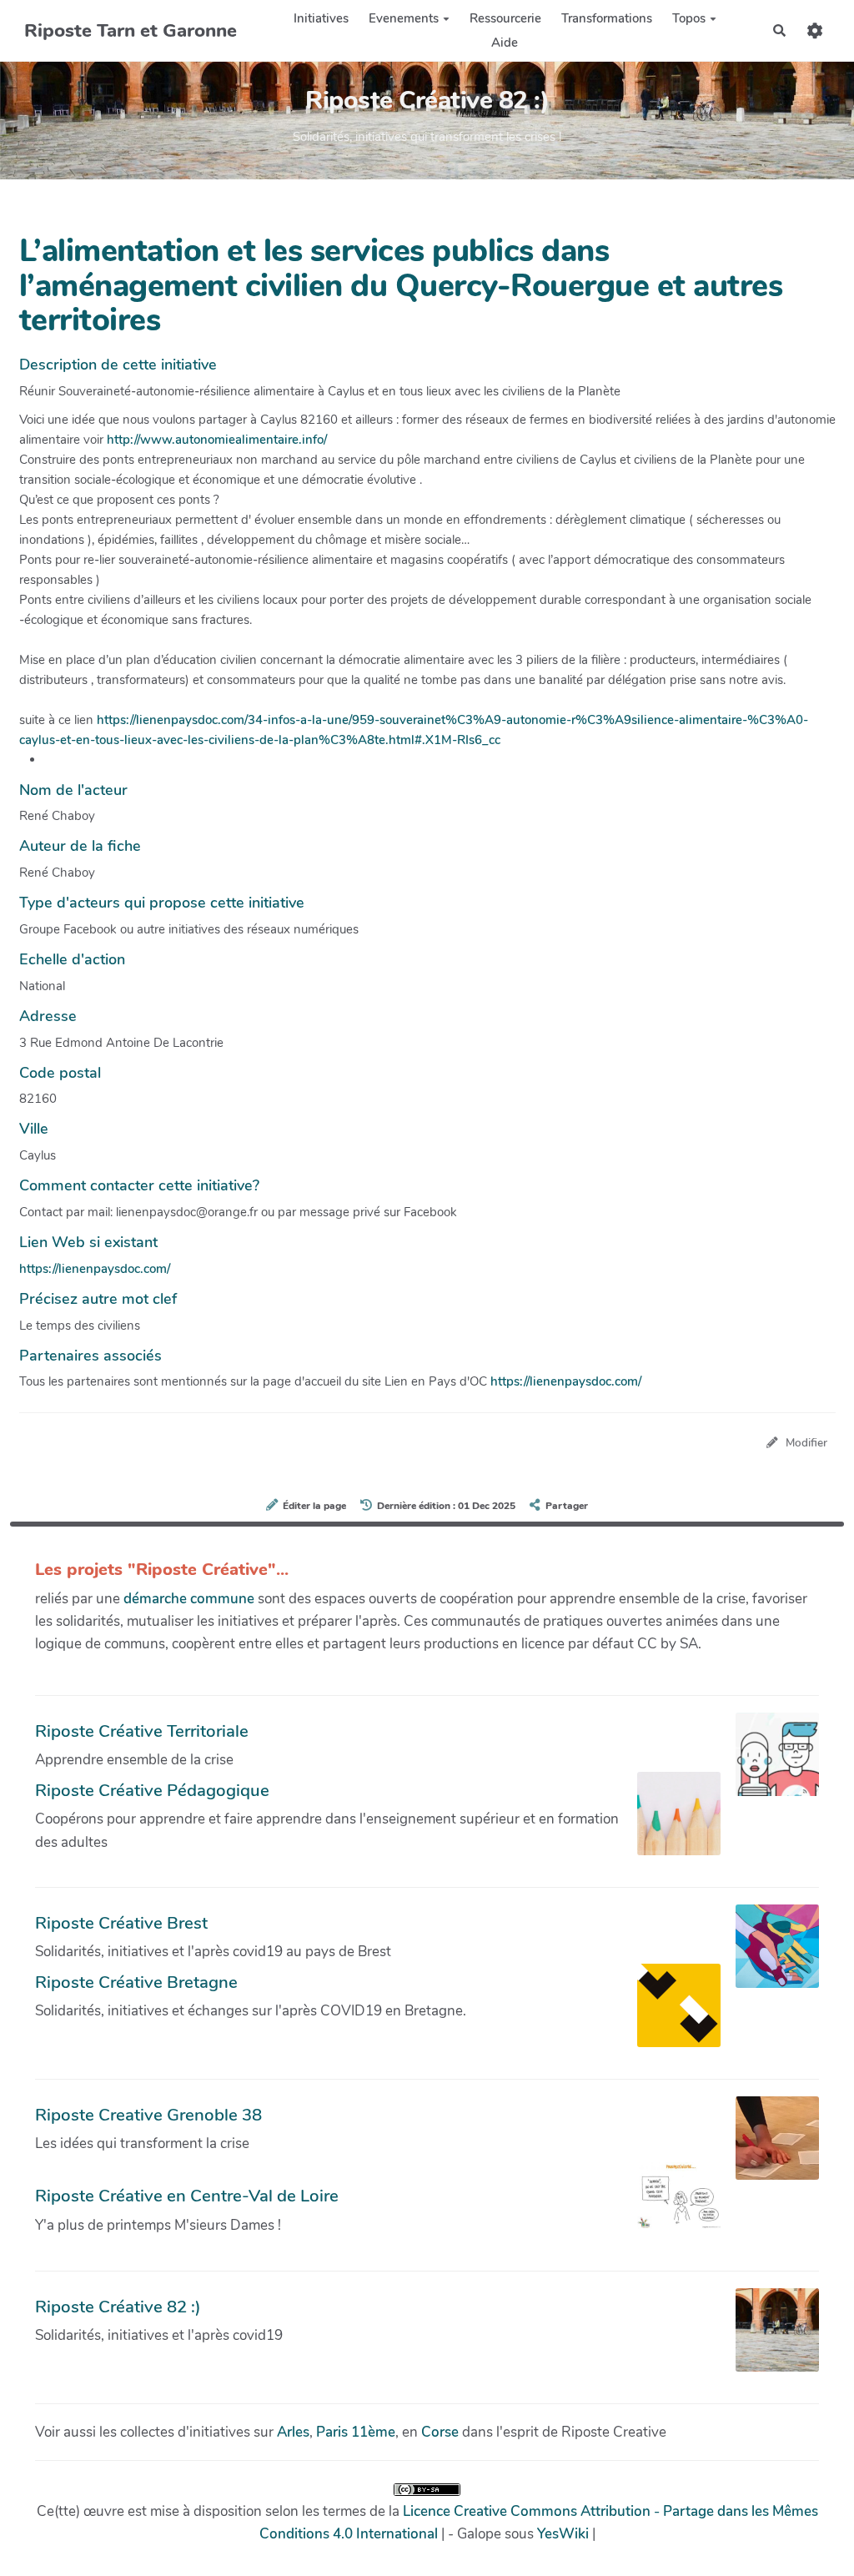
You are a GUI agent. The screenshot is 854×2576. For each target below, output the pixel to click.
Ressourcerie (505, 18)
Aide (505, 43)
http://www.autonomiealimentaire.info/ (217, 440)
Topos (689, 18)
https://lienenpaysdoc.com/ (95, 1269)
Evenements (404, 18)
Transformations (607, 18)
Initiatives (321, 18)
